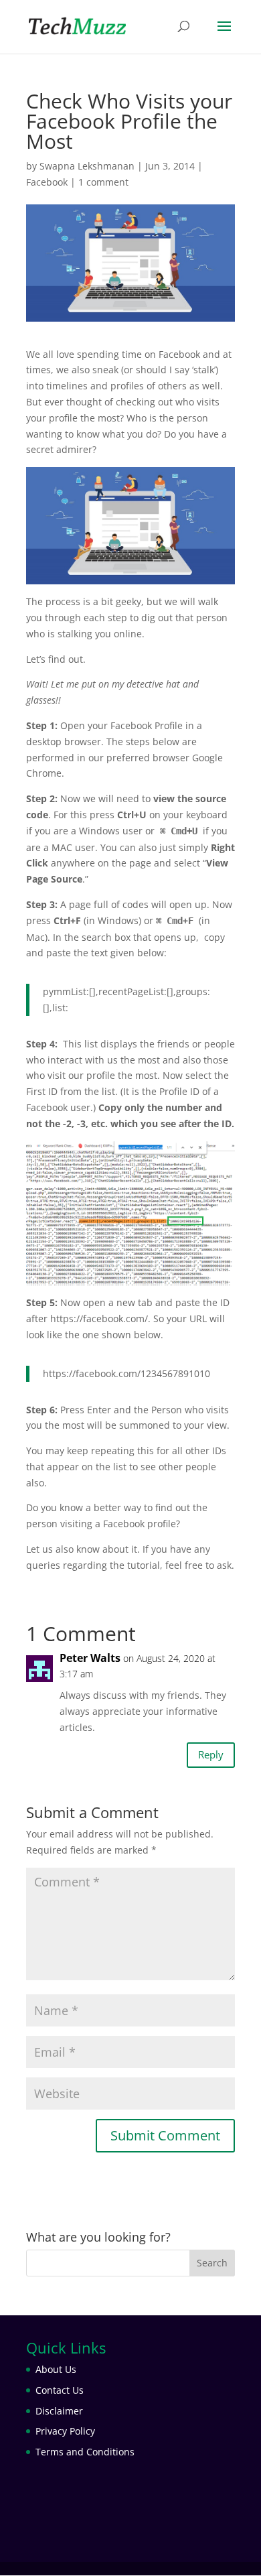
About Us (56, 2369)
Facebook (47, 182)
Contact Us (60, 2390)
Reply (211, 1754)
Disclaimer (59, 2411)
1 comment (103, 182)
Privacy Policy (65, 2431)
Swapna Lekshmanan (87, 166)
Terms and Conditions (85, 2452)
